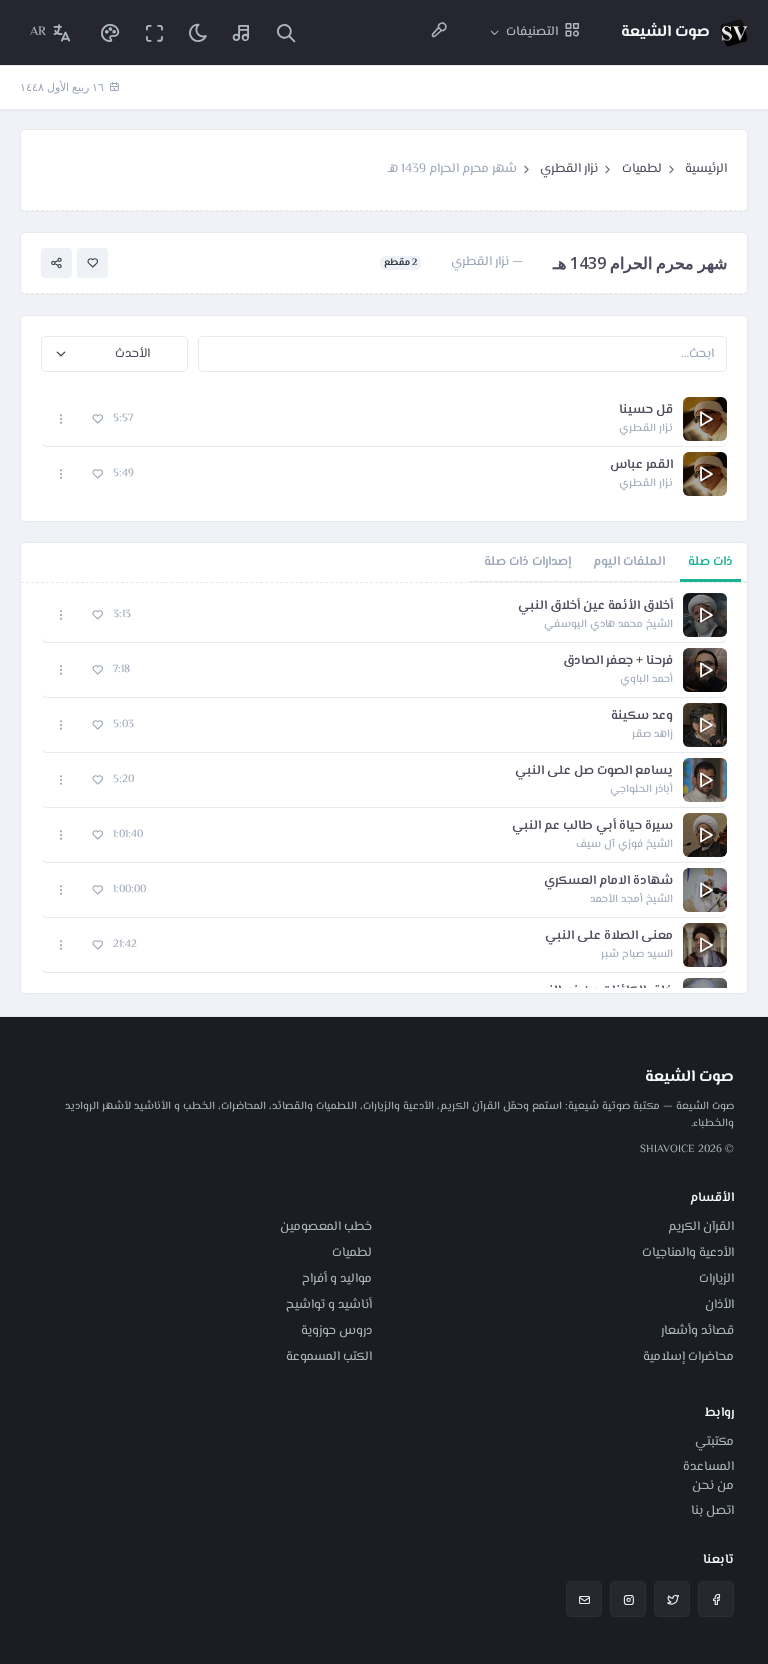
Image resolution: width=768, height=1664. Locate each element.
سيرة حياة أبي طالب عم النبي (592, 826)
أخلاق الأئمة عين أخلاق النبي (595, 606)
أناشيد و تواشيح (329, 1305)
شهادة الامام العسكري (608, 881)
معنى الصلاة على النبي (609, 936)
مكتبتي (714, 1442)
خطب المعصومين (326, 1227)
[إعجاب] (92, 263)
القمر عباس (641, 465)
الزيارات (716, 1279)
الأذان (719, 1305)
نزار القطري (569, 169)
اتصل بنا (712, 1511)
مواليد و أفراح (337, 1279)
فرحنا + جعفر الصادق (618, 661)
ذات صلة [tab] (710, 562)
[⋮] (61, 419)
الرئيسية (706, 169)
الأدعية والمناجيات (688, 1253)
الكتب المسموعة (329, 1357)
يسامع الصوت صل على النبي (594, 771)
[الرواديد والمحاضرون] (439, 32)
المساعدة (708, 1467)
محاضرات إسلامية (688, 1357)
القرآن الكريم (701, 1227)
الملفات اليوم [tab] (629, 562)
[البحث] (286, 32)
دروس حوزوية (336, 1331)
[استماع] (705, 419)
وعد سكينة (642, 716)
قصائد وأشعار (697, 1331)
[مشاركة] (56, 263)
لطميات (642, 169)
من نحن (713, 1486)
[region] (384, 788)
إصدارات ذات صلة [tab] (527, 562)
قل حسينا (646, 410)
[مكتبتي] (242, 32)
